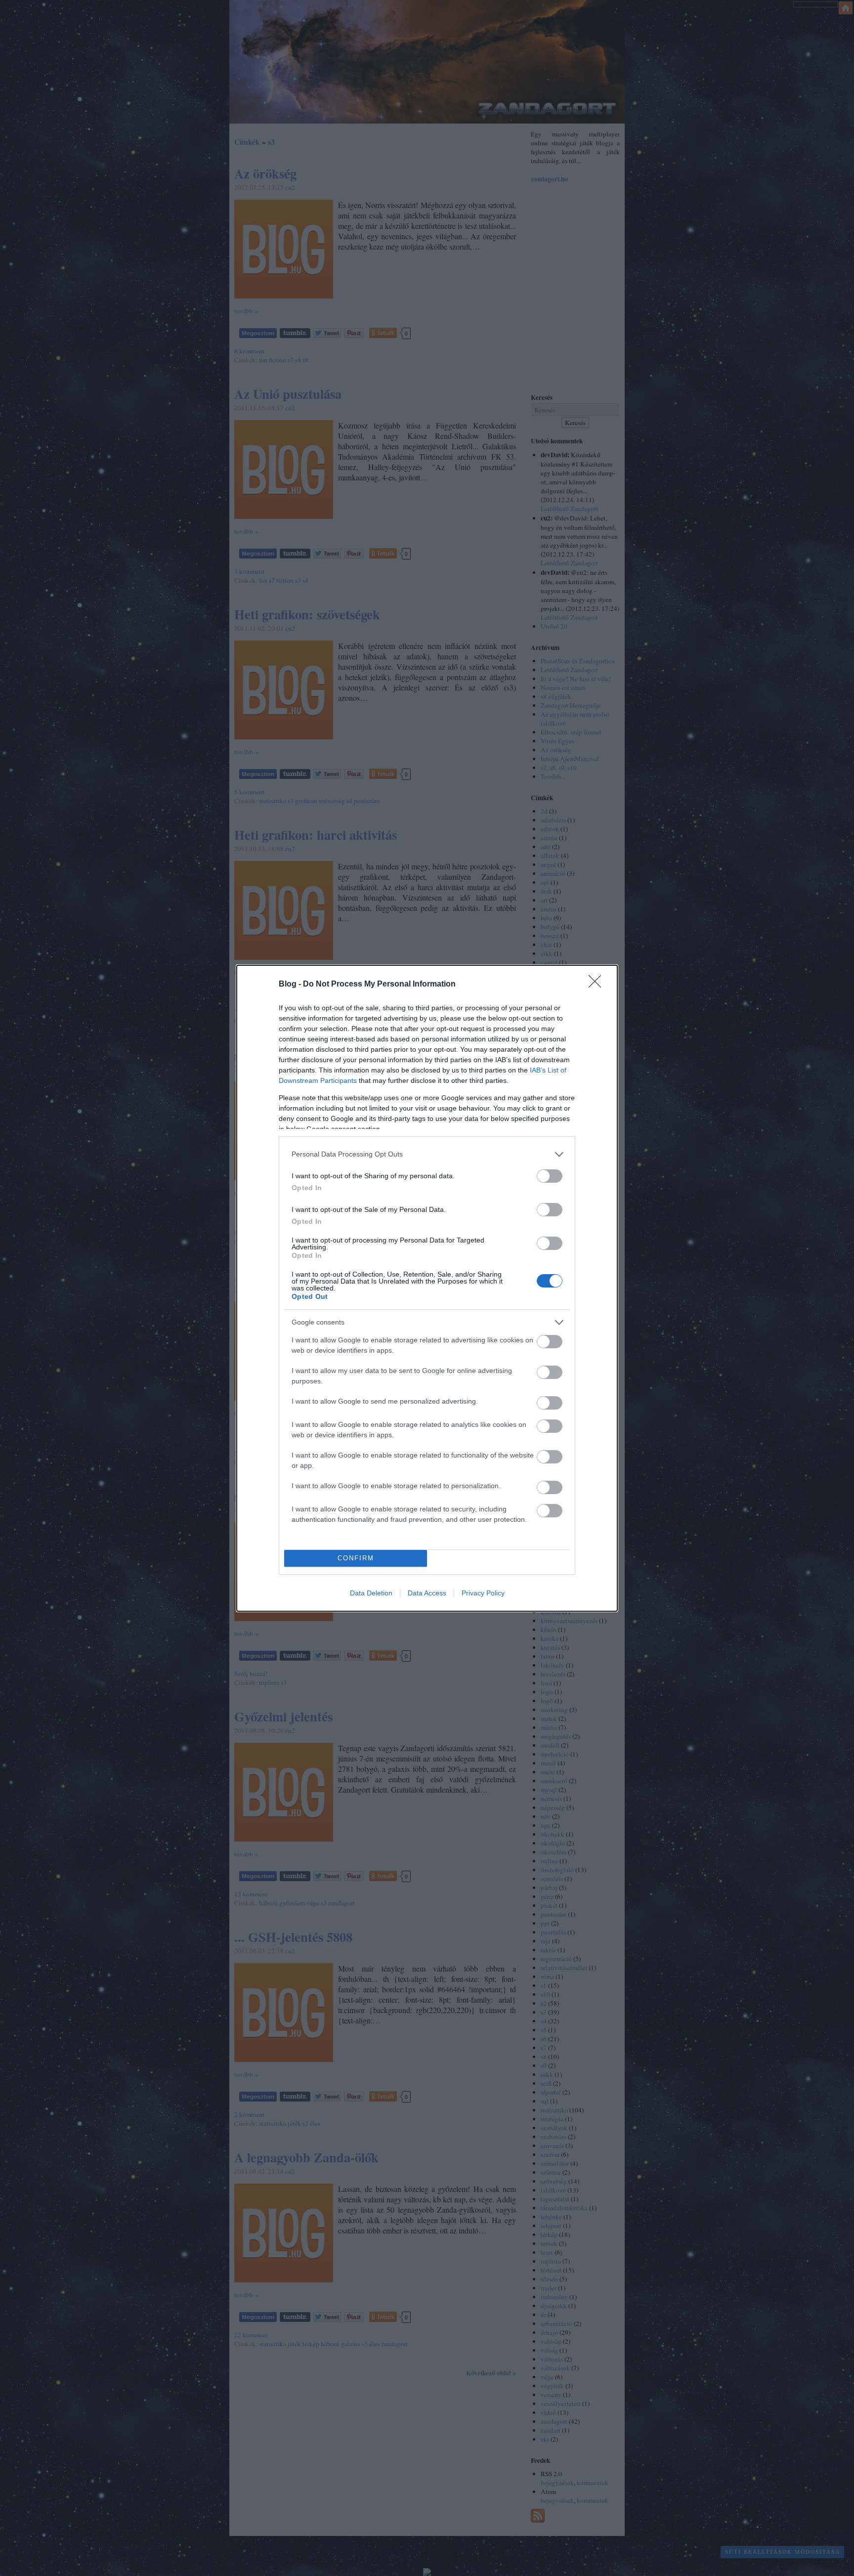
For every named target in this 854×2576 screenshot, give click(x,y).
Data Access (427, 1593)
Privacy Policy (483, 1593)
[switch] (550, 1176)
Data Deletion (371, 1593)
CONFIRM (356, 1558)
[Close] (598, 985)
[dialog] (427, 1288)
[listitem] (427, 1154)
